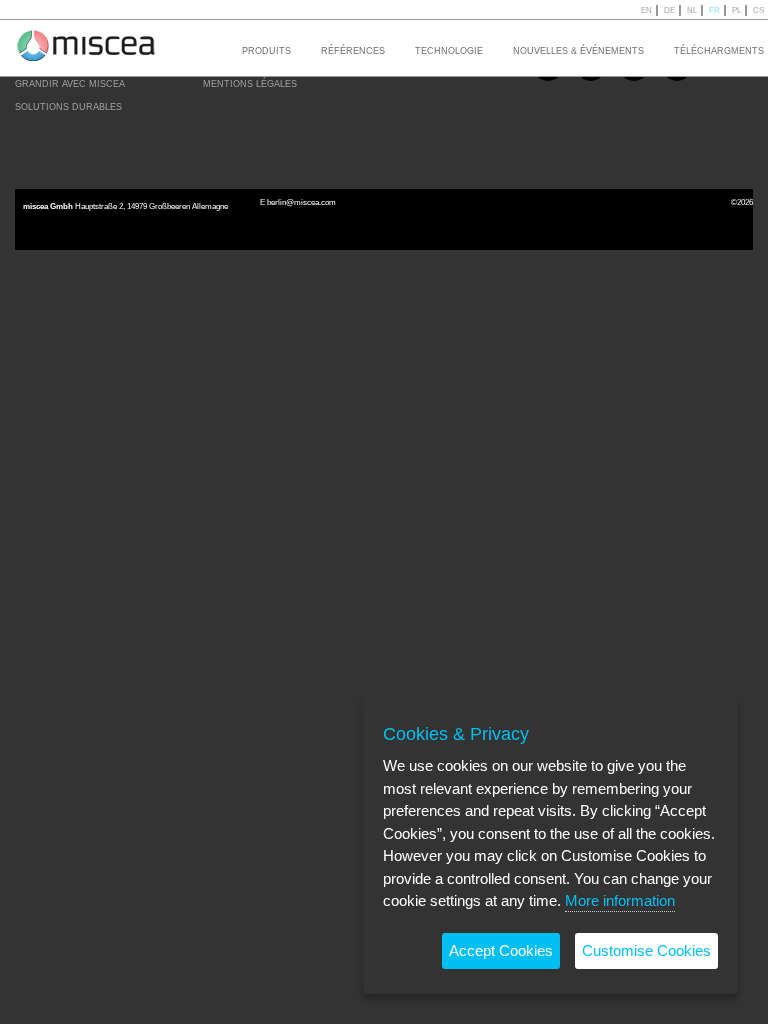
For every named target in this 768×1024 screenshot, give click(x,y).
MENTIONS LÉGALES (250, 84)
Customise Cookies (646, 950)
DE (669, 10)
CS (758, 10)
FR (714, 10)
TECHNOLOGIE (449, 51)
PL (736, 10)
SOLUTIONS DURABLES (68, 107)
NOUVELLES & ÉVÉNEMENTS (578, 51)
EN (646, 10)
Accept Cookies (501, 950)
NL (692, 10)
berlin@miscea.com (301, 202)
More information (620, 900)
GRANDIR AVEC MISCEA (70, 84)
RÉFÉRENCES (353, 51)
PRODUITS (266, 51)
